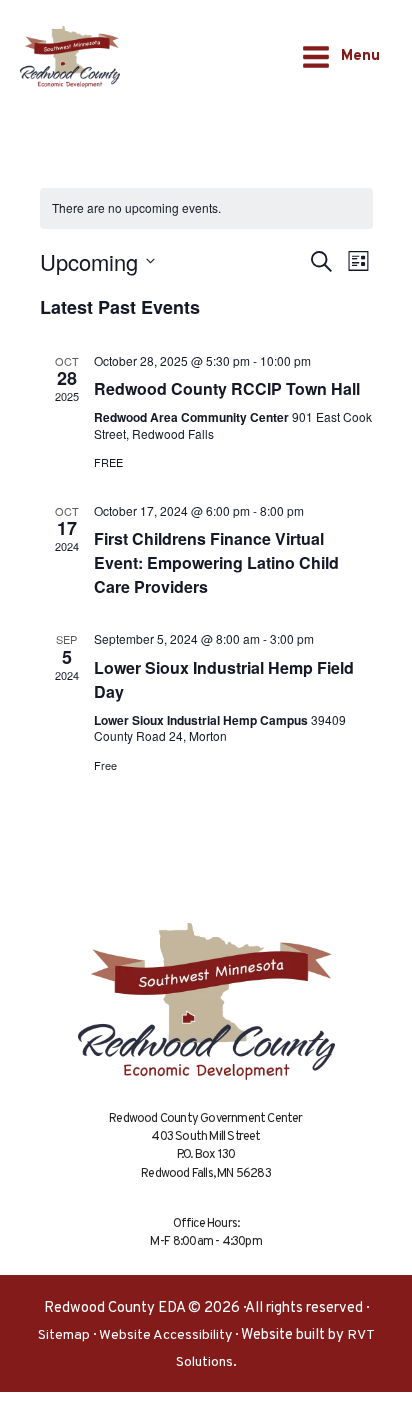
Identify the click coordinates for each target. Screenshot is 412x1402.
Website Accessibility (165, 1335)
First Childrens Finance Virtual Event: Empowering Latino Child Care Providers (216, 562)
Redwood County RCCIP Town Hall (227, 388)
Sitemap (64, 1335)
